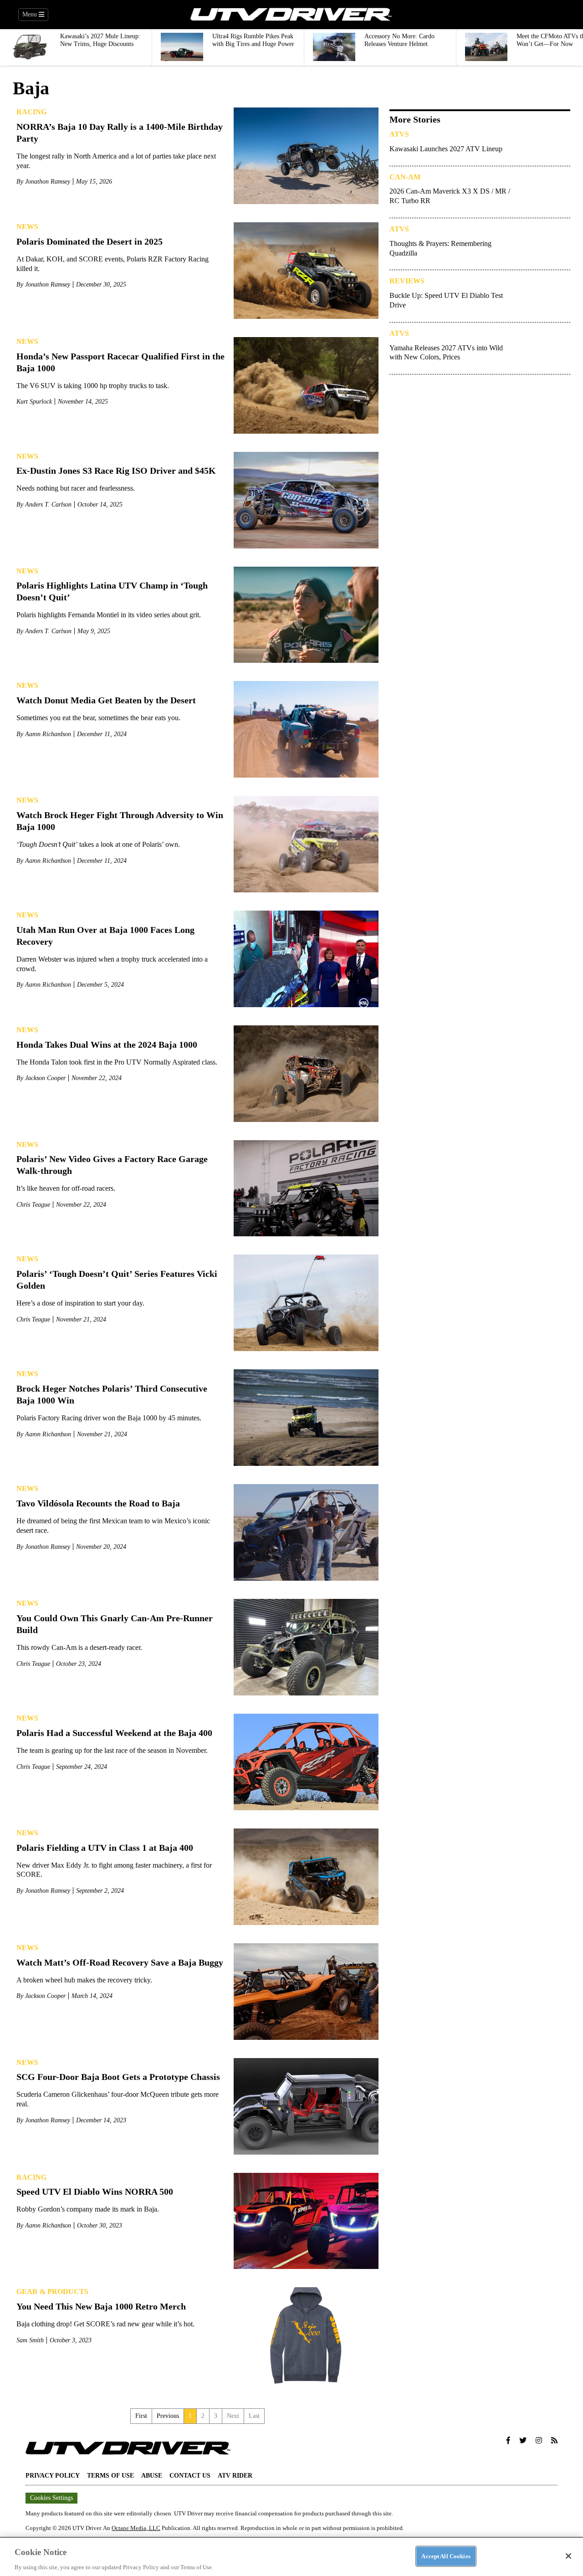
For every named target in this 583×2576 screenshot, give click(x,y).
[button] (508, 2441)
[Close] (568, 2556)
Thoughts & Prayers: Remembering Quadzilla (440, 248)
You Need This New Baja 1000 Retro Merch (101, 2306)
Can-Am (405, 177)
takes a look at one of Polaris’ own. (98, 844)
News (27, 227)
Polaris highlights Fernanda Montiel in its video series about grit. (109, 615)
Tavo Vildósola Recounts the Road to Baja (98, 1503)
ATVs (399, 134)
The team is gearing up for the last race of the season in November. (112, 1750)
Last (254, 2416)
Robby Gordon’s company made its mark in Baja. (88, 2209)
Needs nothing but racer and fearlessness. (76, 488)
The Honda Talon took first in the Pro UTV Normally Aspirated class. (117, 1062)
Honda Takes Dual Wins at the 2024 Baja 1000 (107, 1045)
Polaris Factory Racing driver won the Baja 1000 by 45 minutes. (109, 1418)
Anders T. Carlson (48, 504)
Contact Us (190, 2476)
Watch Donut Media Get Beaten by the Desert (106, 700)
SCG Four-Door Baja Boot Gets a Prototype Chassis (118, 2077)
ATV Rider (235, 2476)
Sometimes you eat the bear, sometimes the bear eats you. (98, 718)
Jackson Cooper (45, 1078)
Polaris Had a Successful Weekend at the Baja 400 (114, 1733)
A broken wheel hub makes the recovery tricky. (84, 1980)
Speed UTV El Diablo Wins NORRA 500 (95, 2192)
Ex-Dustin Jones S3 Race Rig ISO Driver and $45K (116, 471)
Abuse (152, 2476)
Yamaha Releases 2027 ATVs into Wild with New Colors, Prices (446, 353)
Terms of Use (110, 2476)
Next (233, 2416)
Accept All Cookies (446, 2556)
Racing (31, 112)
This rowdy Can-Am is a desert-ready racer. (79, 1647)
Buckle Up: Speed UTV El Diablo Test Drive (446, 300)
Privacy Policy (53, 2476)
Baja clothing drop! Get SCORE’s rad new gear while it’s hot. (105, 2324)
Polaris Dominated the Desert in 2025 (89, 241)
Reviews (407, 281)
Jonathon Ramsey (48, 182)
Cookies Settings (51, 2498)
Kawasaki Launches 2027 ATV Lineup (446, 149)
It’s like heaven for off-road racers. (66, 1188)
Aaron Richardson (48, 734)
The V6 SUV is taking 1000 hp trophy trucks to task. (93, 386)
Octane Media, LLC (136, 2528)
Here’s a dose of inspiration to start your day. (80, 1303)
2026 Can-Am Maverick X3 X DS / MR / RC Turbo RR (450, 196)
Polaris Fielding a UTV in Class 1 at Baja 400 (105, 1848)
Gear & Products (52, 2292)
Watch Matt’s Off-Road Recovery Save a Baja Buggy (120, 1962)
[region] (291, 2556)
